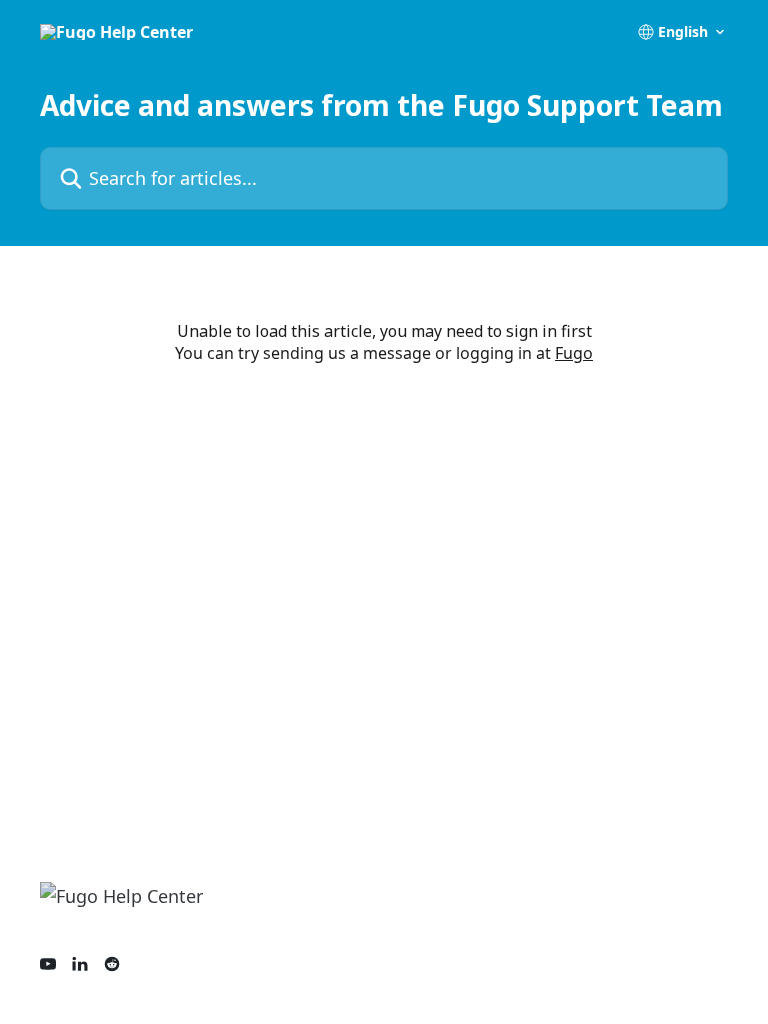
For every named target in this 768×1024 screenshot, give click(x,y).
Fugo (574, 353)
